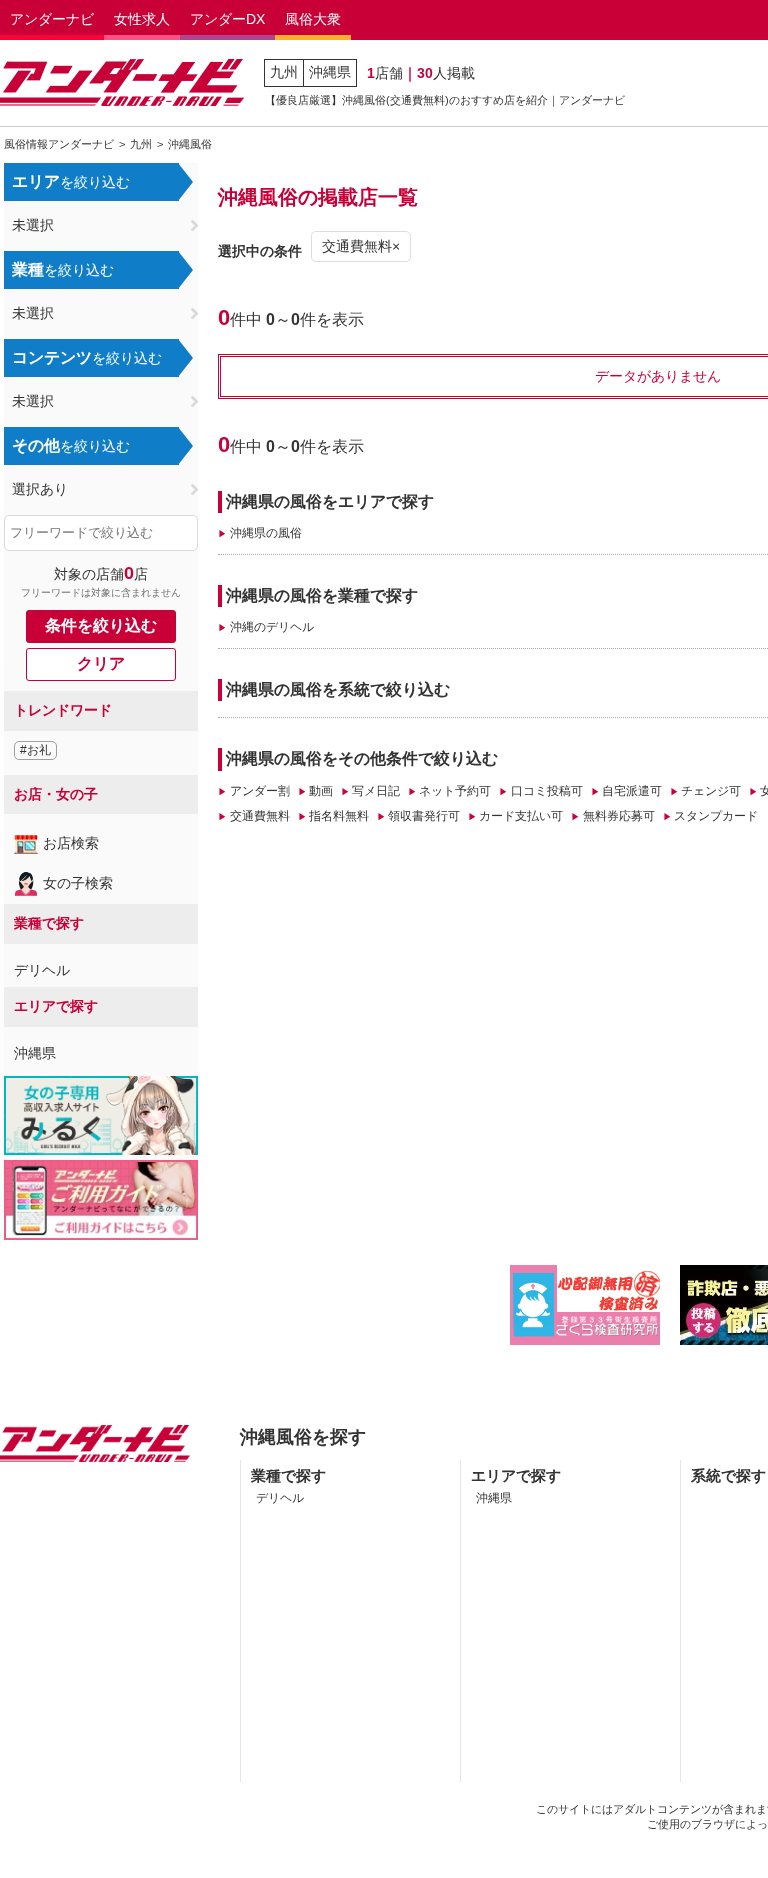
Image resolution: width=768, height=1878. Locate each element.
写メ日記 (376, 791)
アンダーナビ (52, 19)
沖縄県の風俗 (265, 533)
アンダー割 (259, 791)
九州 (284, 72)
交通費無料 (259, 816)
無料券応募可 (618, 816)
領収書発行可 (424, 816)
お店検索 (71, 843)
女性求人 (142, 19)
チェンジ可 (711, 791)
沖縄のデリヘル (271, 627)
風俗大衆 (313, 19)
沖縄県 (330, 72)
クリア (101, 663)
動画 (321, 791)
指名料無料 (339, 816)
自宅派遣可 (632, 791)
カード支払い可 (521, 816)
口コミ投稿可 (546, 791)
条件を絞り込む (101, 625)
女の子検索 (78, 883)
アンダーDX (227, 19)
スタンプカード (716, 816)
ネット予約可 (455, 791)
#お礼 (35, 750)
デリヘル (42, 970)
